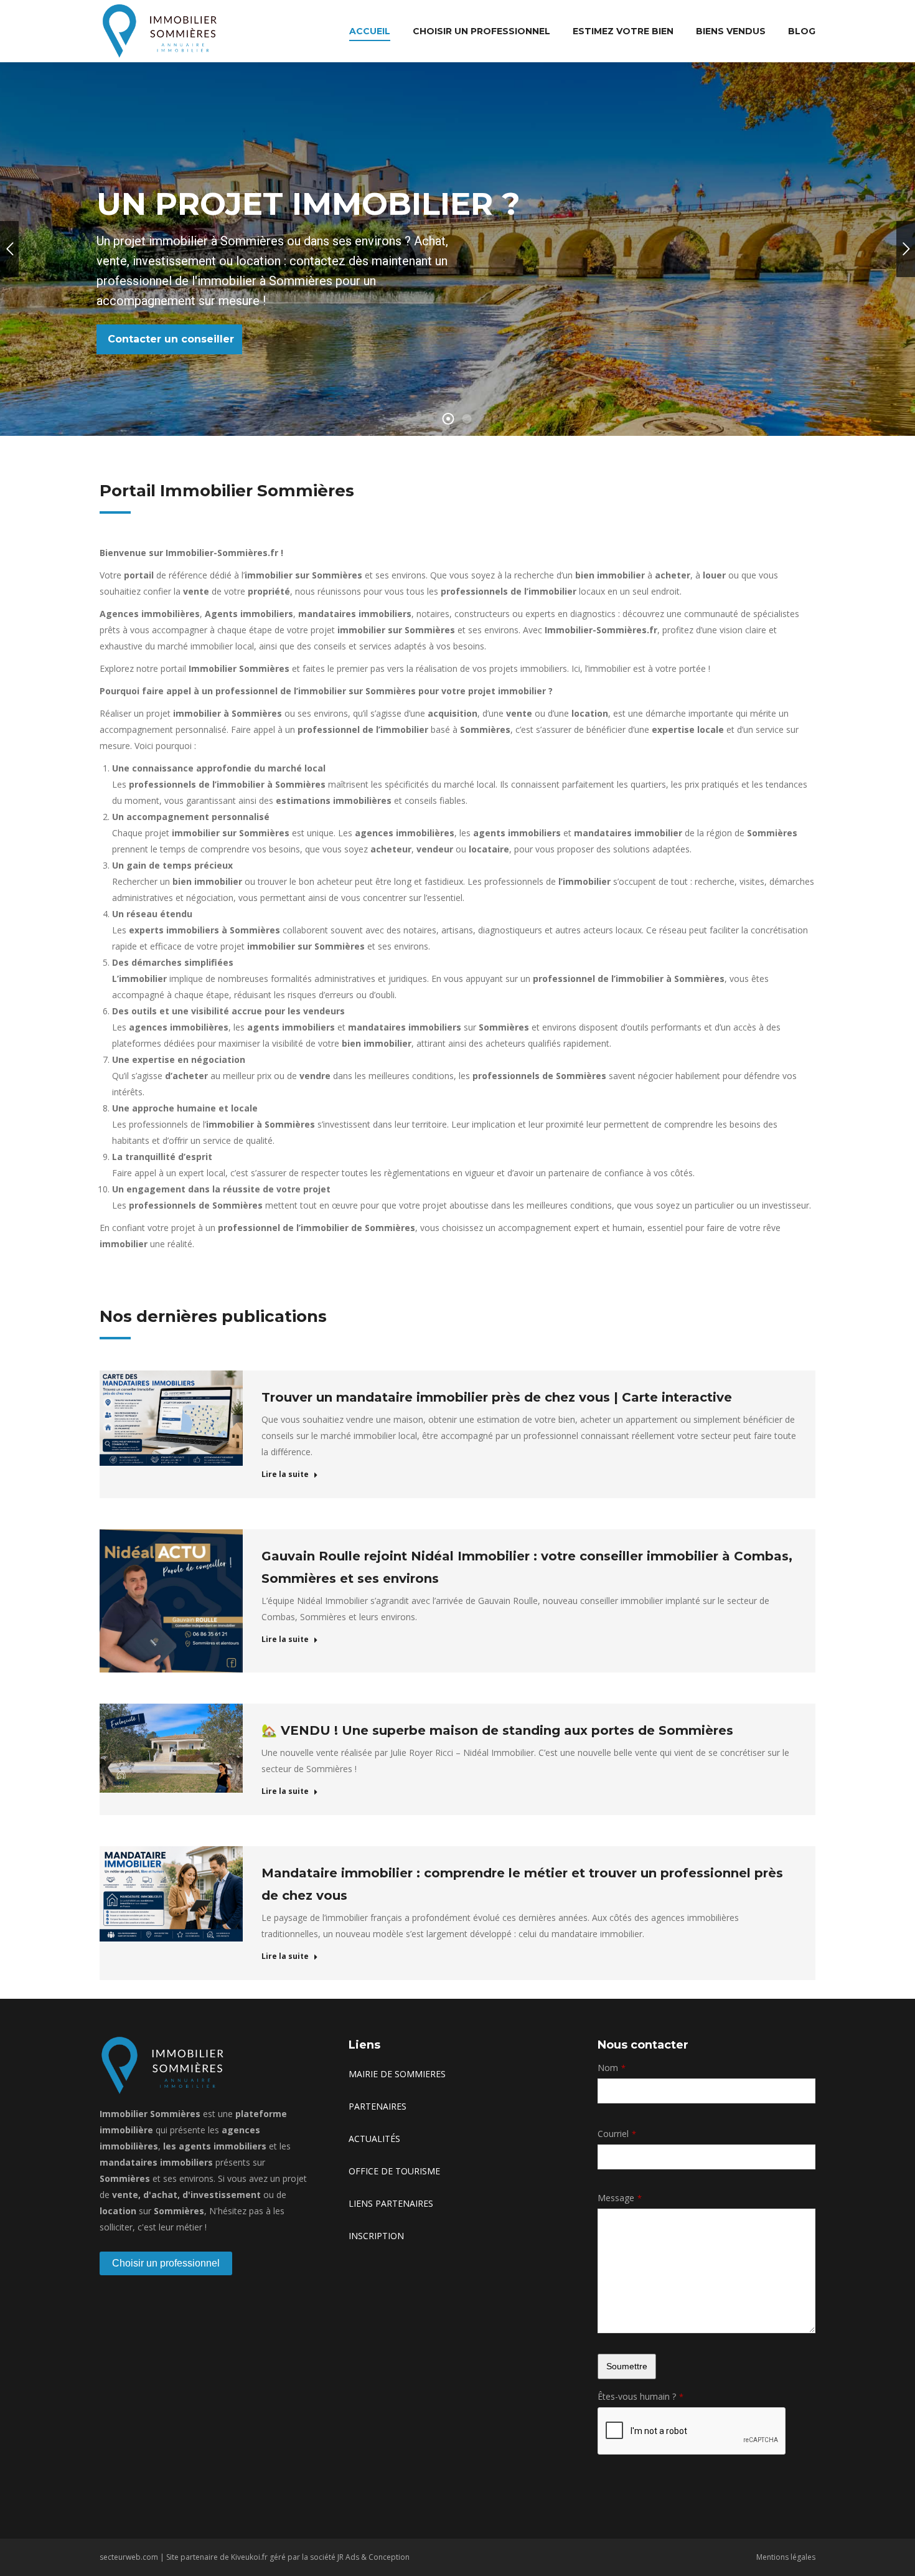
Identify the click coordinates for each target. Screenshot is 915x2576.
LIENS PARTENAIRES (391, 2203)
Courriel (617, 2134)
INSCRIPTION (376, 2236)
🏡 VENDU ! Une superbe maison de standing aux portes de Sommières (497, 1730)
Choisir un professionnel (166, 2263)
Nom (612, 2068)
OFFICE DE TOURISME (394, 2171)
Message (620, 2198)
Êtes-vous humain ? (640, 2396)
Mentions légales (786, 2557)
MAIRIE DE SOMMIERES (397, 2074)
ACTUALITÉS (374, 2139)
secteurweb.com (129, 2557)
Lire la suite (285, 1474)
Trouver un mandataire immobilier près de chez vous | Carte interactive (497, 1397)
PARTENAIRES (378, 2106)
